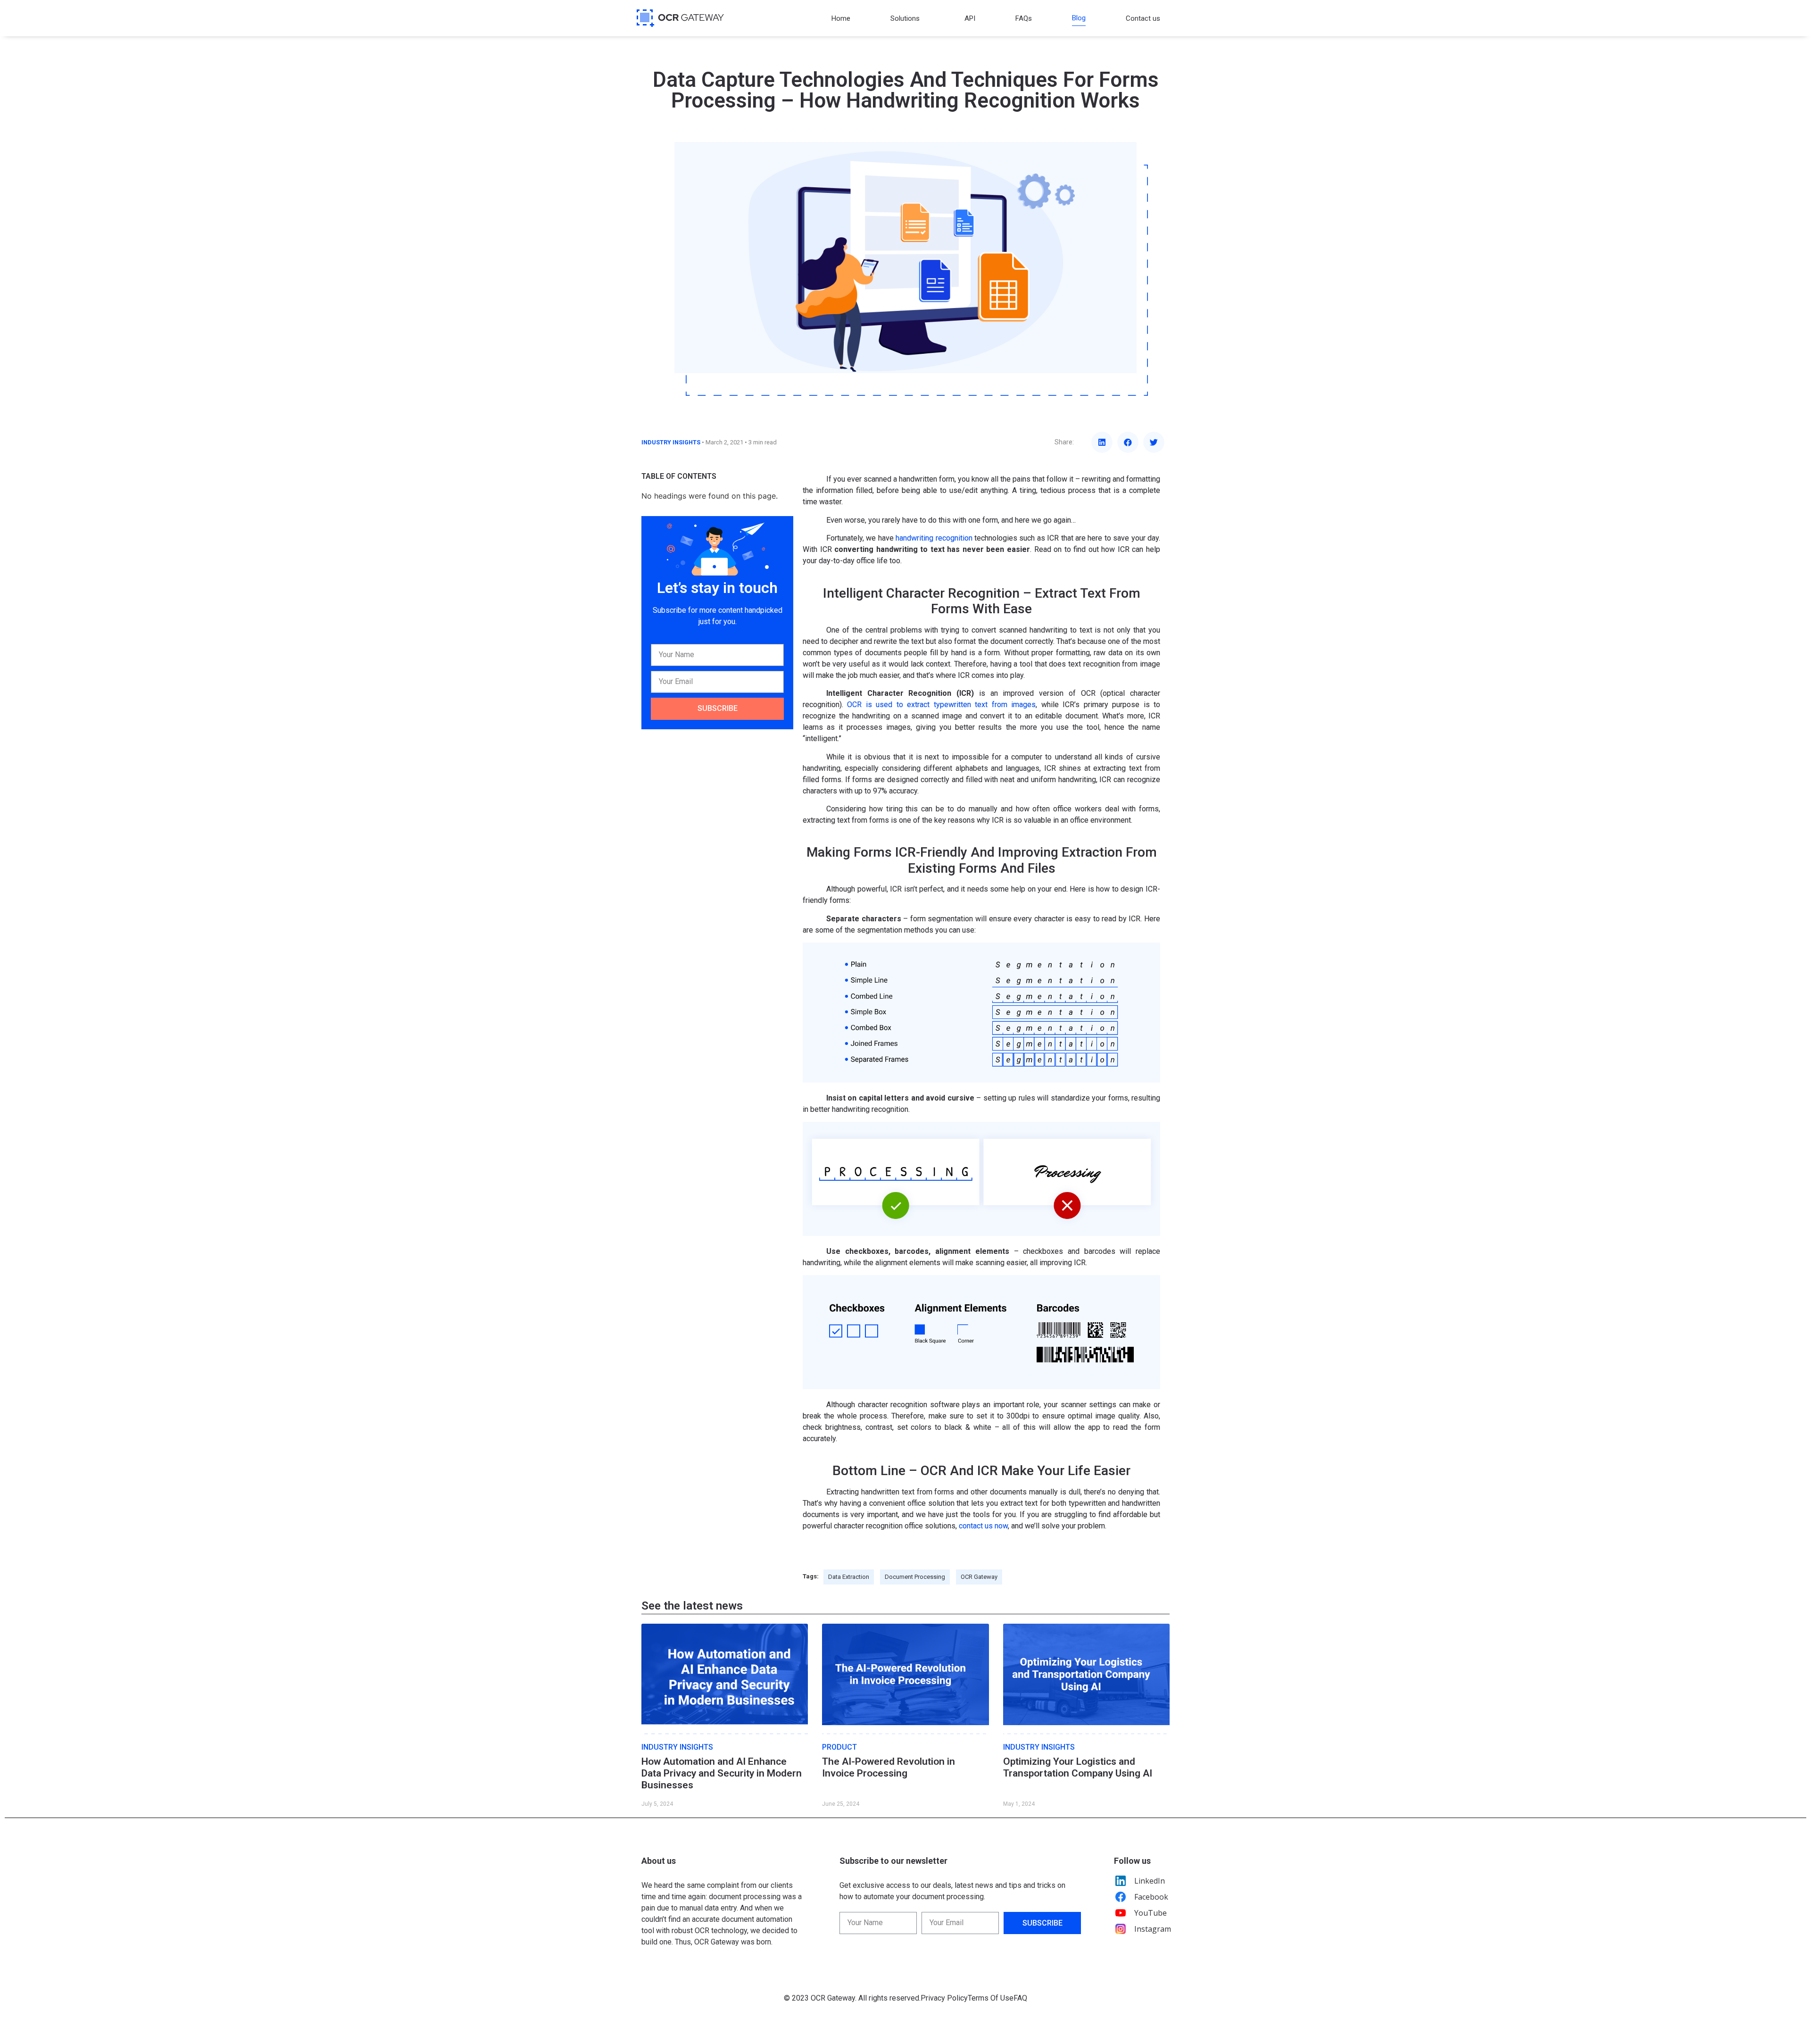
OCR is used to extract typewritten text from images (941, 705)
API (970, 18)
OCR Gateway (979, 1577)
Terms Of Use (991, 1998)
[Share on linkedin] (1102, 442)
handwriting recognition (934, 538)
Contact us (1143, 18)
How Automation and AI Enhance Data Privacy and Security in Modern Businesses (722, 1773)
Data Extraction (849, 1577)
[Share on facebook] (1128, 442)
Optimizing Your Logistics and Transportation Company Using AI (1078, 1767)
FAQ (1020, 1998)
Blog (1079, 18)
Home (841, 18)
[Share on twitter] (1154, 442)
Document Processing (915, 1577)
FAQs (1024, 18)
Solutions (905, 18)
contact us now (983, 1526)
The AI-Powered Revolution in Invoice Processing (889, 1767)
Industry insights (671, 442)
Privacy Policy (944, 1998)
